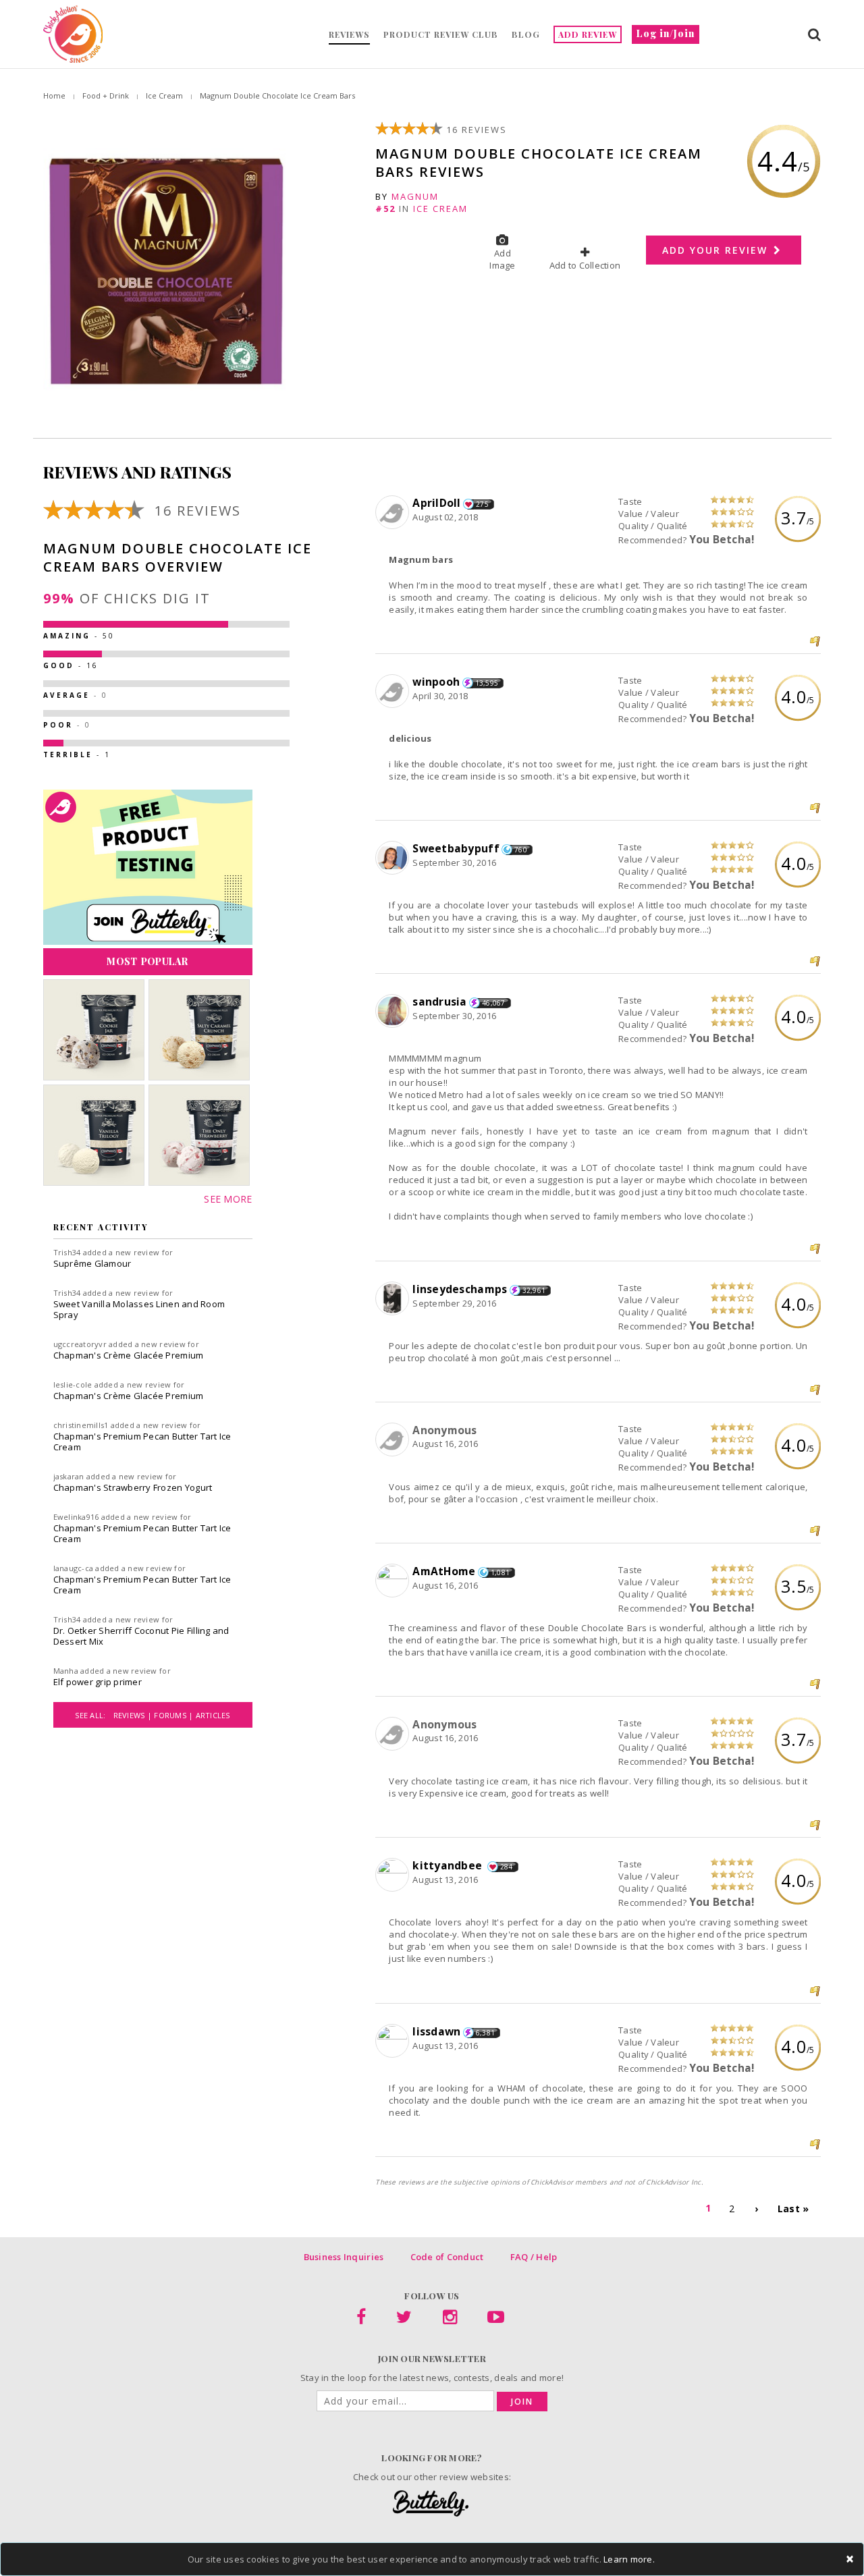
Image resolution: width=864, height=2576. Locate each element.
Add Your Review (717, 250)
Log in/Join (666, 33)
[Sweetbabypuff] (394, 858)
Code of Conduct (447, 2257)
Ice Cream (164, 95)
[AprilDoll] (394, 513)
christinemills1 (81, 1425)
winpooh (436, 682)
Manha (66, 1671)
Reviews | (134, 1715)
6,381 (485, 2033)
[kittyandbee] (394, 1875)
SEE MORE (228, 1199)
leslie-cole (73, 1385)
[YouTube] (496, 2320)
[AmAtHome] (394, 1581)
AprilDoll (436, 503)
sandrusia (439, 1002)
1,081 (500, 1572)
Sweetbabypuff (456, 848)
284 (507, 1867)
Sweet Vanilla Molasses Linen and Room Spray (139, 1309)
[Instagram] (450, 2320)
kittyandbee (449, 1865)
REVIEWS (349, 34)
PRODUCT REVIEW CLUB (441, 34)
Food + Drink (106, 95)
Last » (793, 2209)
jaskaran (69, 1476)
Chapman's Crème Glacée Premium (129, 1355)
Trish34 (67, 1252)
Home (54, 95)
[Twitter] (404, 2320)
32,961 (534, 1290)
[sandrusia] (394, 1012)
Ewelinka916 (76, 1517)
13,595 (487, 683)
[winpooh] (394, 692)
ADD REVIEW (588, 34)
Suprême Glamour (92, 1263)
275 (482, 504)
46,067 (494, 1003)
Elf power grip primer (98, 1682)
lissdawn (436, 2031)
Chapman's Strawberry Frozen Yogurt (133, 1487)
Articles (213, 1715)
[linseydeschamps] (394, 1299)
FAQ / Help (534, 2257)
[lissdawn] (394, 2041)
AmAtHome (444, 1571)
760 (521, 850)
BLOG (526, 34)
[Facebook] (361, 2320)
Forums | (174, 1715)
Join (522, 2402)
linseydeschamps (460, 1289)
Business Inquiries (344, 2257)
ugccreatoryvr (80, 1344)
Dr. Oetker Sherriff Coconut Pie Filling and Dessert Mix (141, 1636)
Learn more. (629, 2559)
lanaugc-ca (74, 1568)
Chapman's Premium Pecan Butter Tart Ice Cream (142, 1442)
